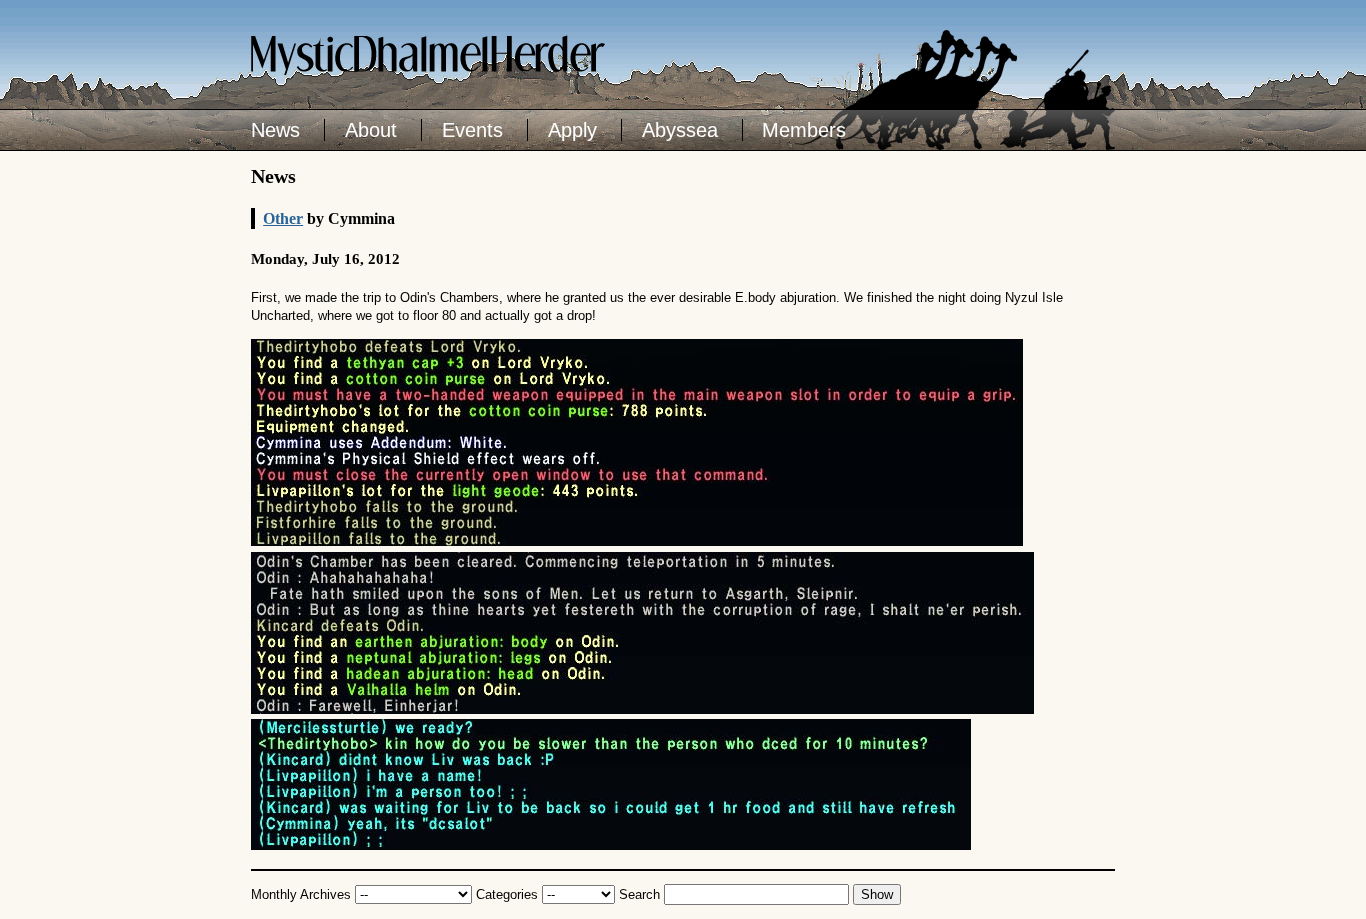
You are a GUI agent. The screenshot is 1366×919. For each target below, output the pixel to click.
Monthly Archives (301, 894)
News (275, 130)
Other (283, 218)
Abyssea (680, 130)
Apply (572, 130)
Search (639, 894)
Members (804, 130)
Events (472, 130)
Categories (507, 894)
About (371, 130)
